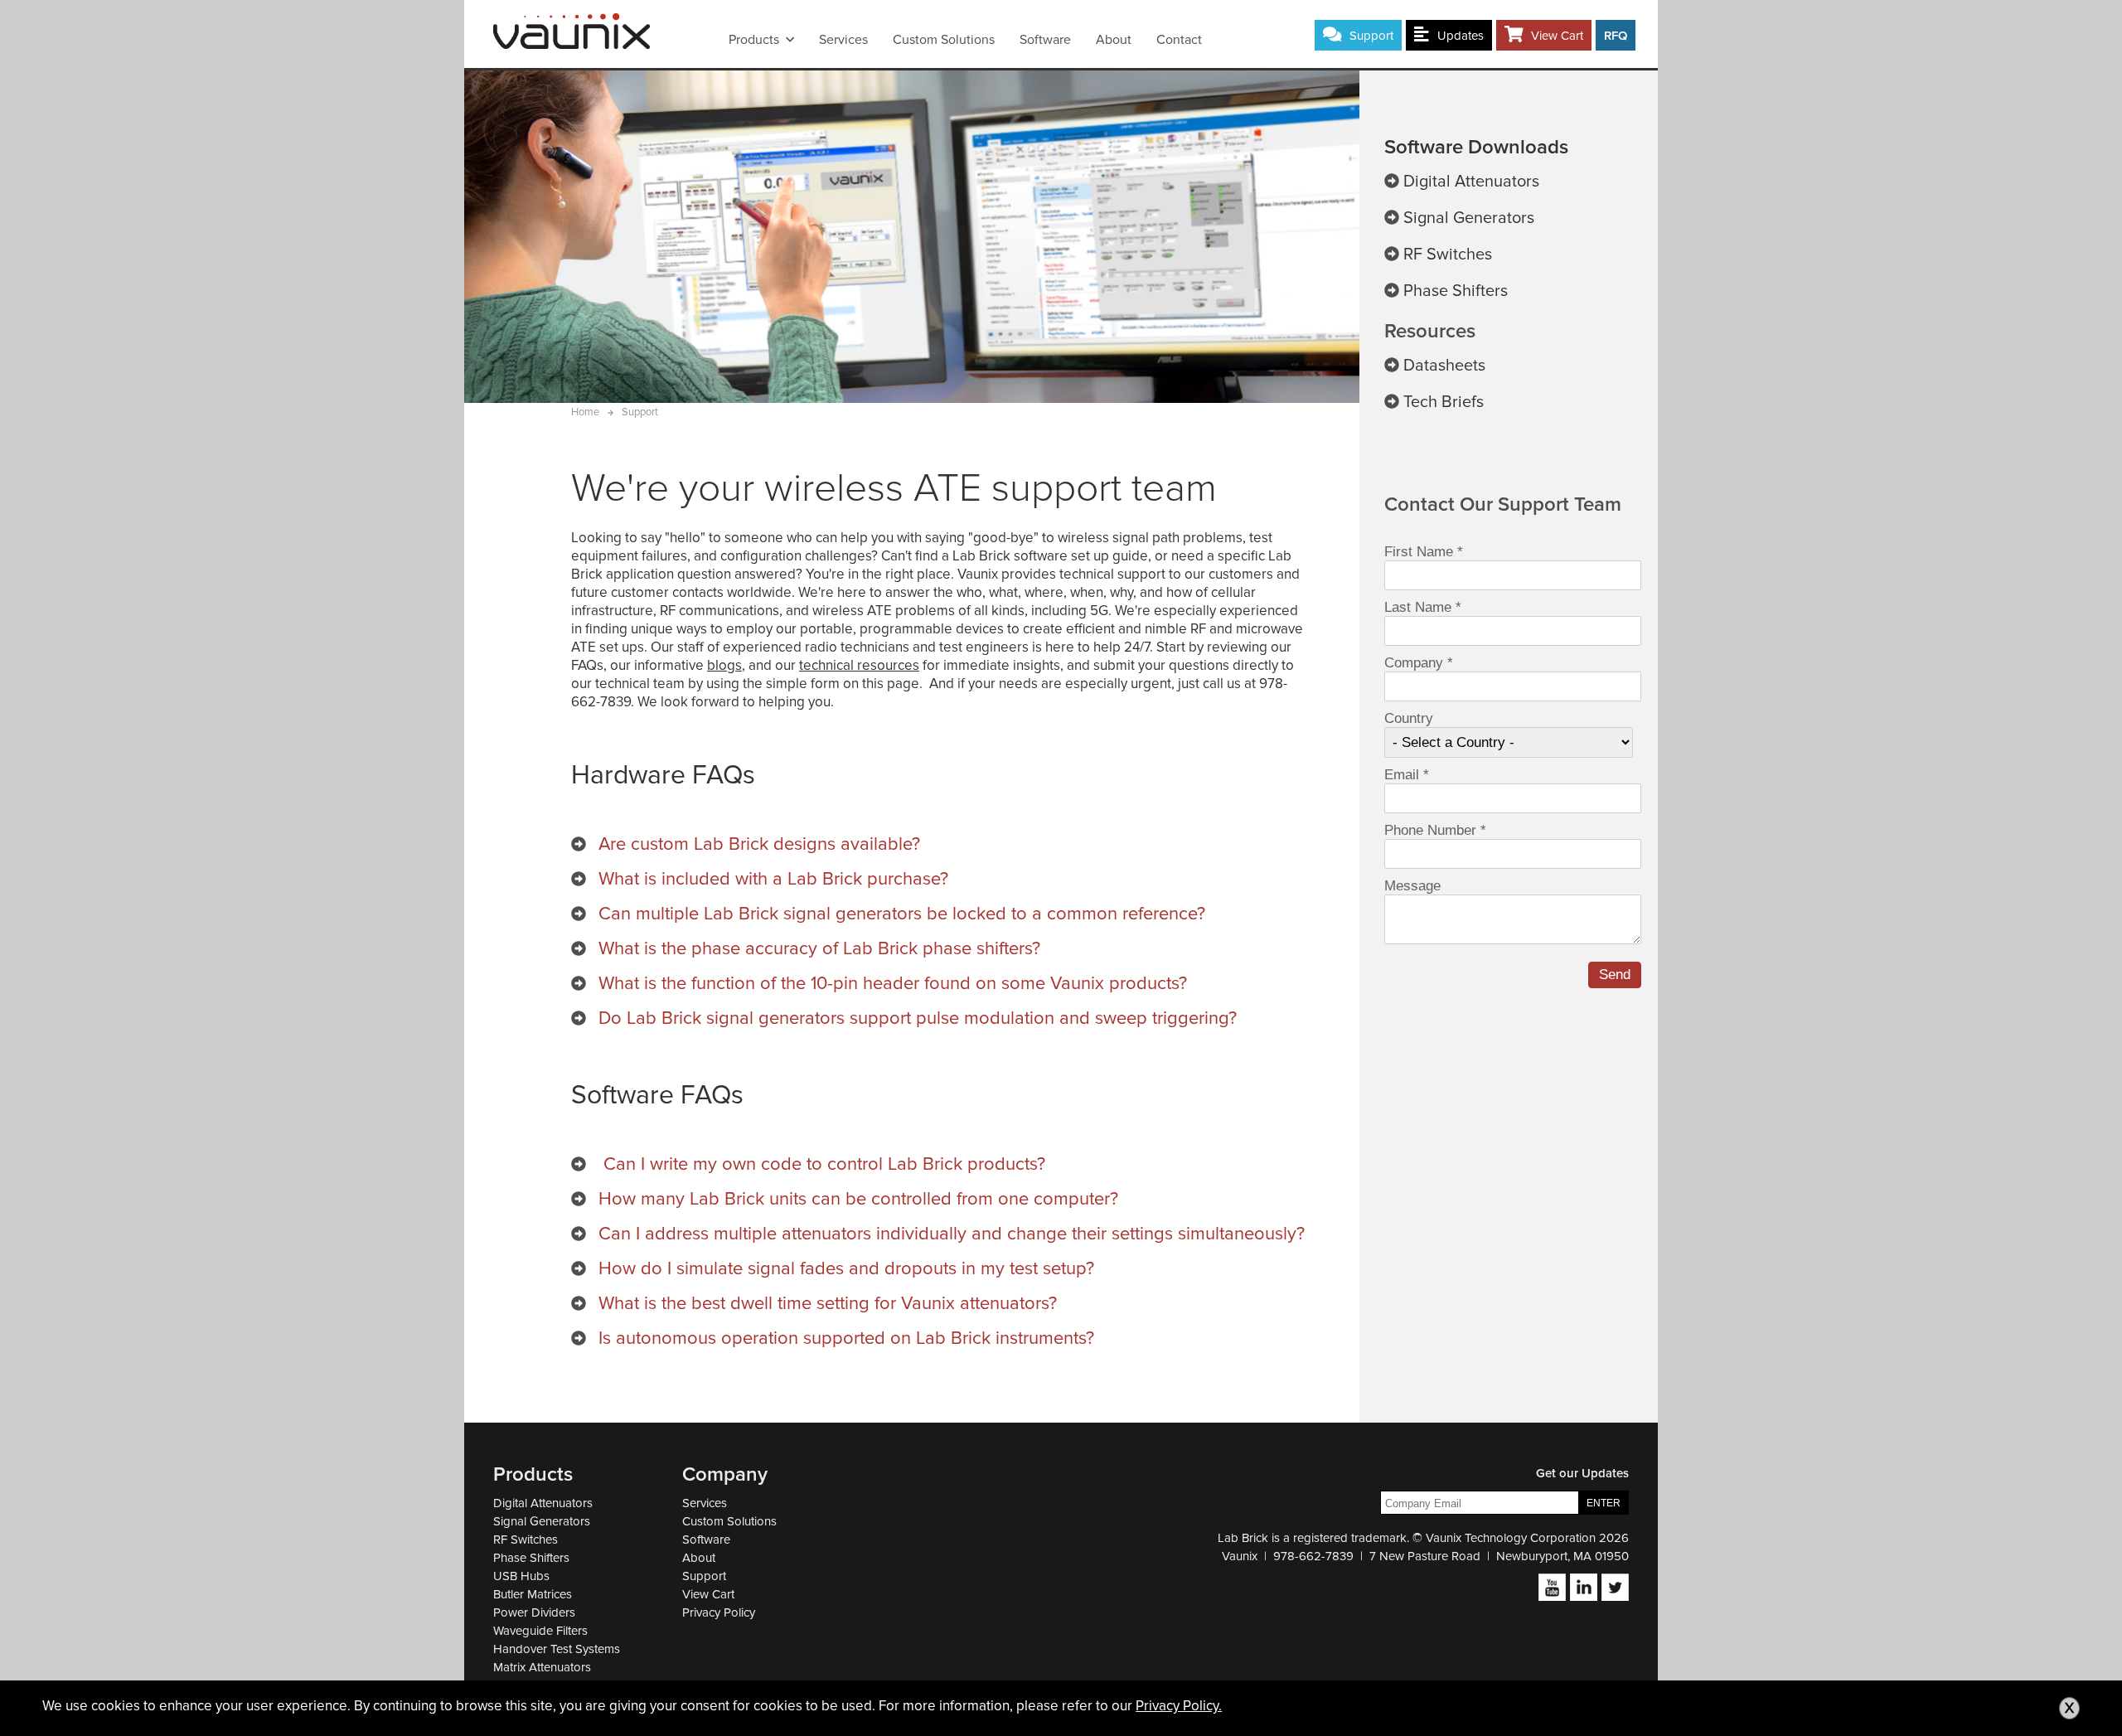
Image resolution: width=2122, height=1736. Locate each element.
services (843, 40)
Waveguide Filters (540, 1631)
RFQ (1616, 36)
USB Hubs (521, 1576)
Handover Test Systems (557, 1649)
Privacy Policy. (1179, 1706)
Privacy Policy (719, 1612)
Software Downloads (1476, 147)
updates (1461, 36)
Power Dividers (534, 1612)
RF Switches (526, 1540)
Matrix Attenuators (542, 1667)
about (1114, 40)
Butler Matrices (533, 1594)
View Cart (1557, 36)
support (1371, 36)
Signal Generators (542, 1521)
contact (1179, 40)
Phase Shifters (531, 1558)
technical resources (859, 665)
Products (754, 40)
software (1045, 40)
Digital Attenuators (543, 1503)
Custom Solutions (944, 40)
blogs (724, 665)
